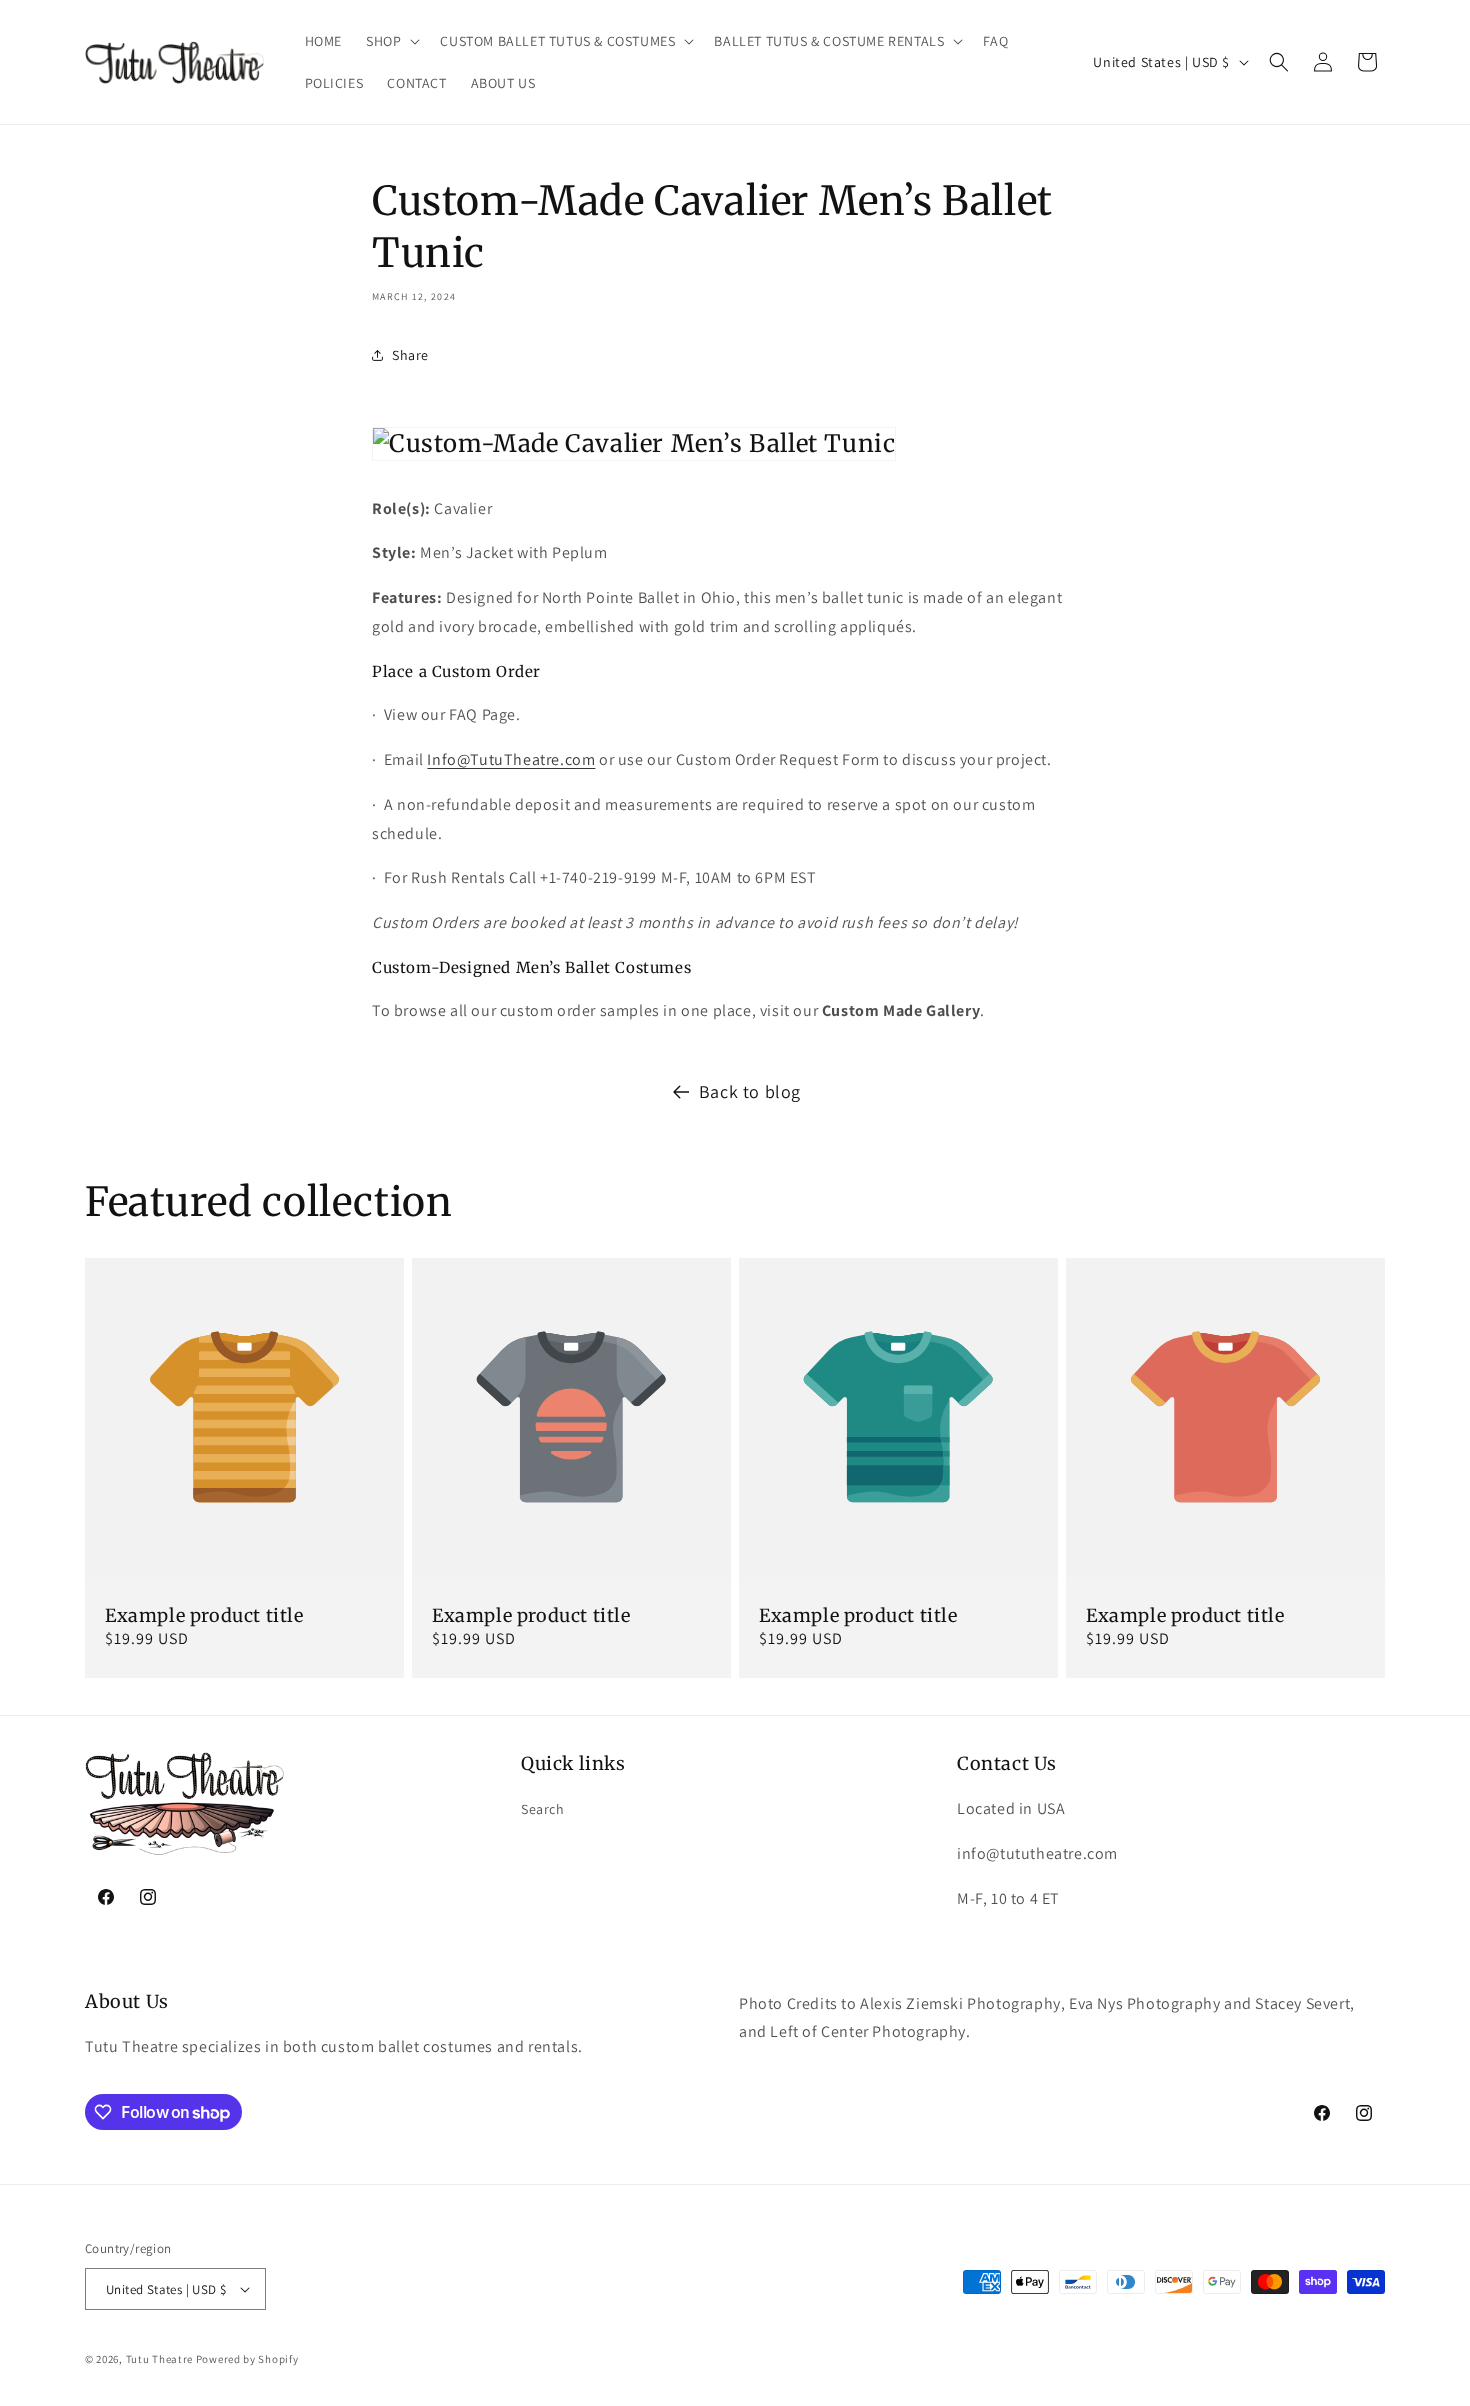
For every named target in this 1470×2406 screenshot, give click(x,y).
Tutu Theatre (159, 2359)
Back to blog (750, 1091)
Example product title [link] (204, 1615)
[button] (391, 41)
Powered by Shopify (247, 2359)
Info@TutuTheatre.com (511, 759)
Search (543, 1809)
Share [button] (410, 355)
